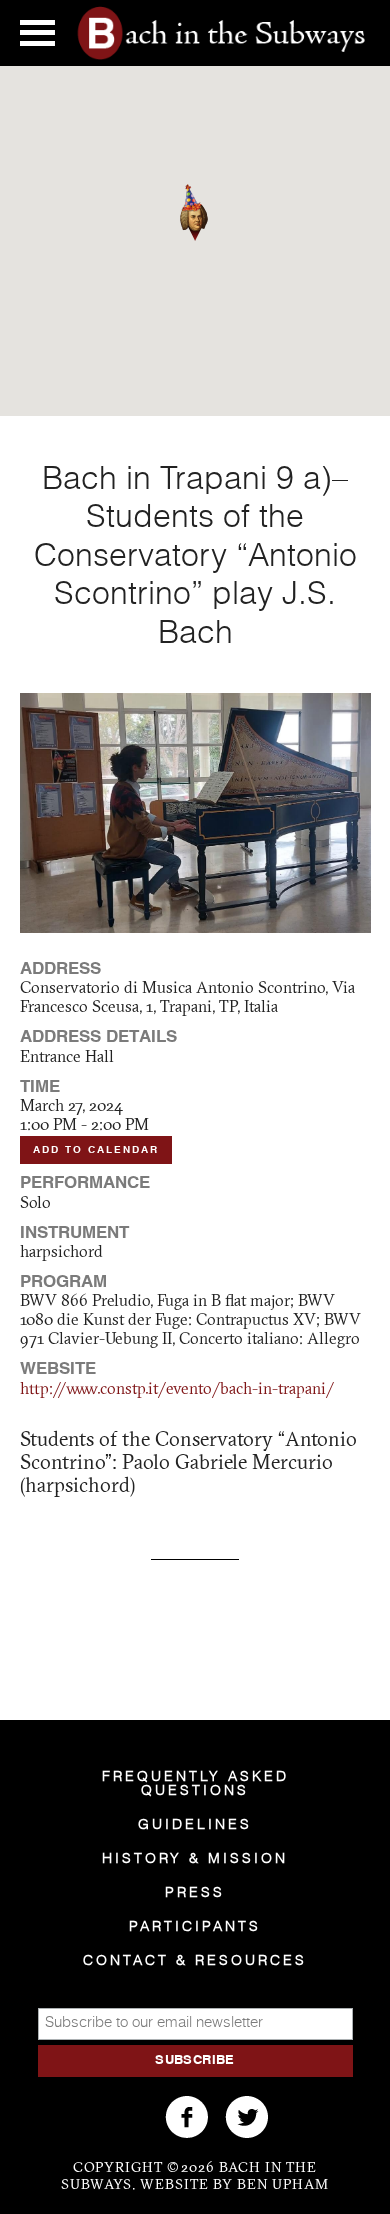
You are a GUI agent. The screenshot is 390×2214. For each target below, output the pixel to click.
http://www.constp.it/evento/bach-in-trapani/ (177, 1390)
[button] (208, 241)
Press (195, 1893)
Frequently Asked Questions (195, 1784)
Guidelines (195, 1825)
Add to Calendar (96, 1150)
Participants (195, 1927)
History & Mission (195, 1859)
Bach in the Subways (221, 33)
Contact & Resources (195, 1961)
